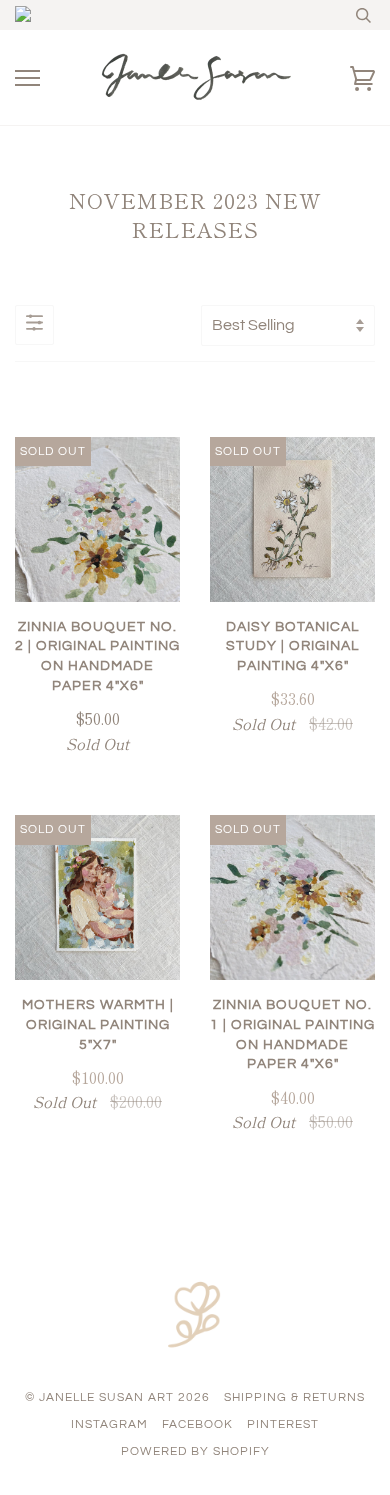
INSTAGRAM (109, 1424)
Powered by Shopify (195, 1451)
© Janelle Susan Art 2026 (117, 1397)
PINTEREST (283, 1424)
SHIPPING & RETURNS (294, 1397)
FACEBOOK (197, 1424)
